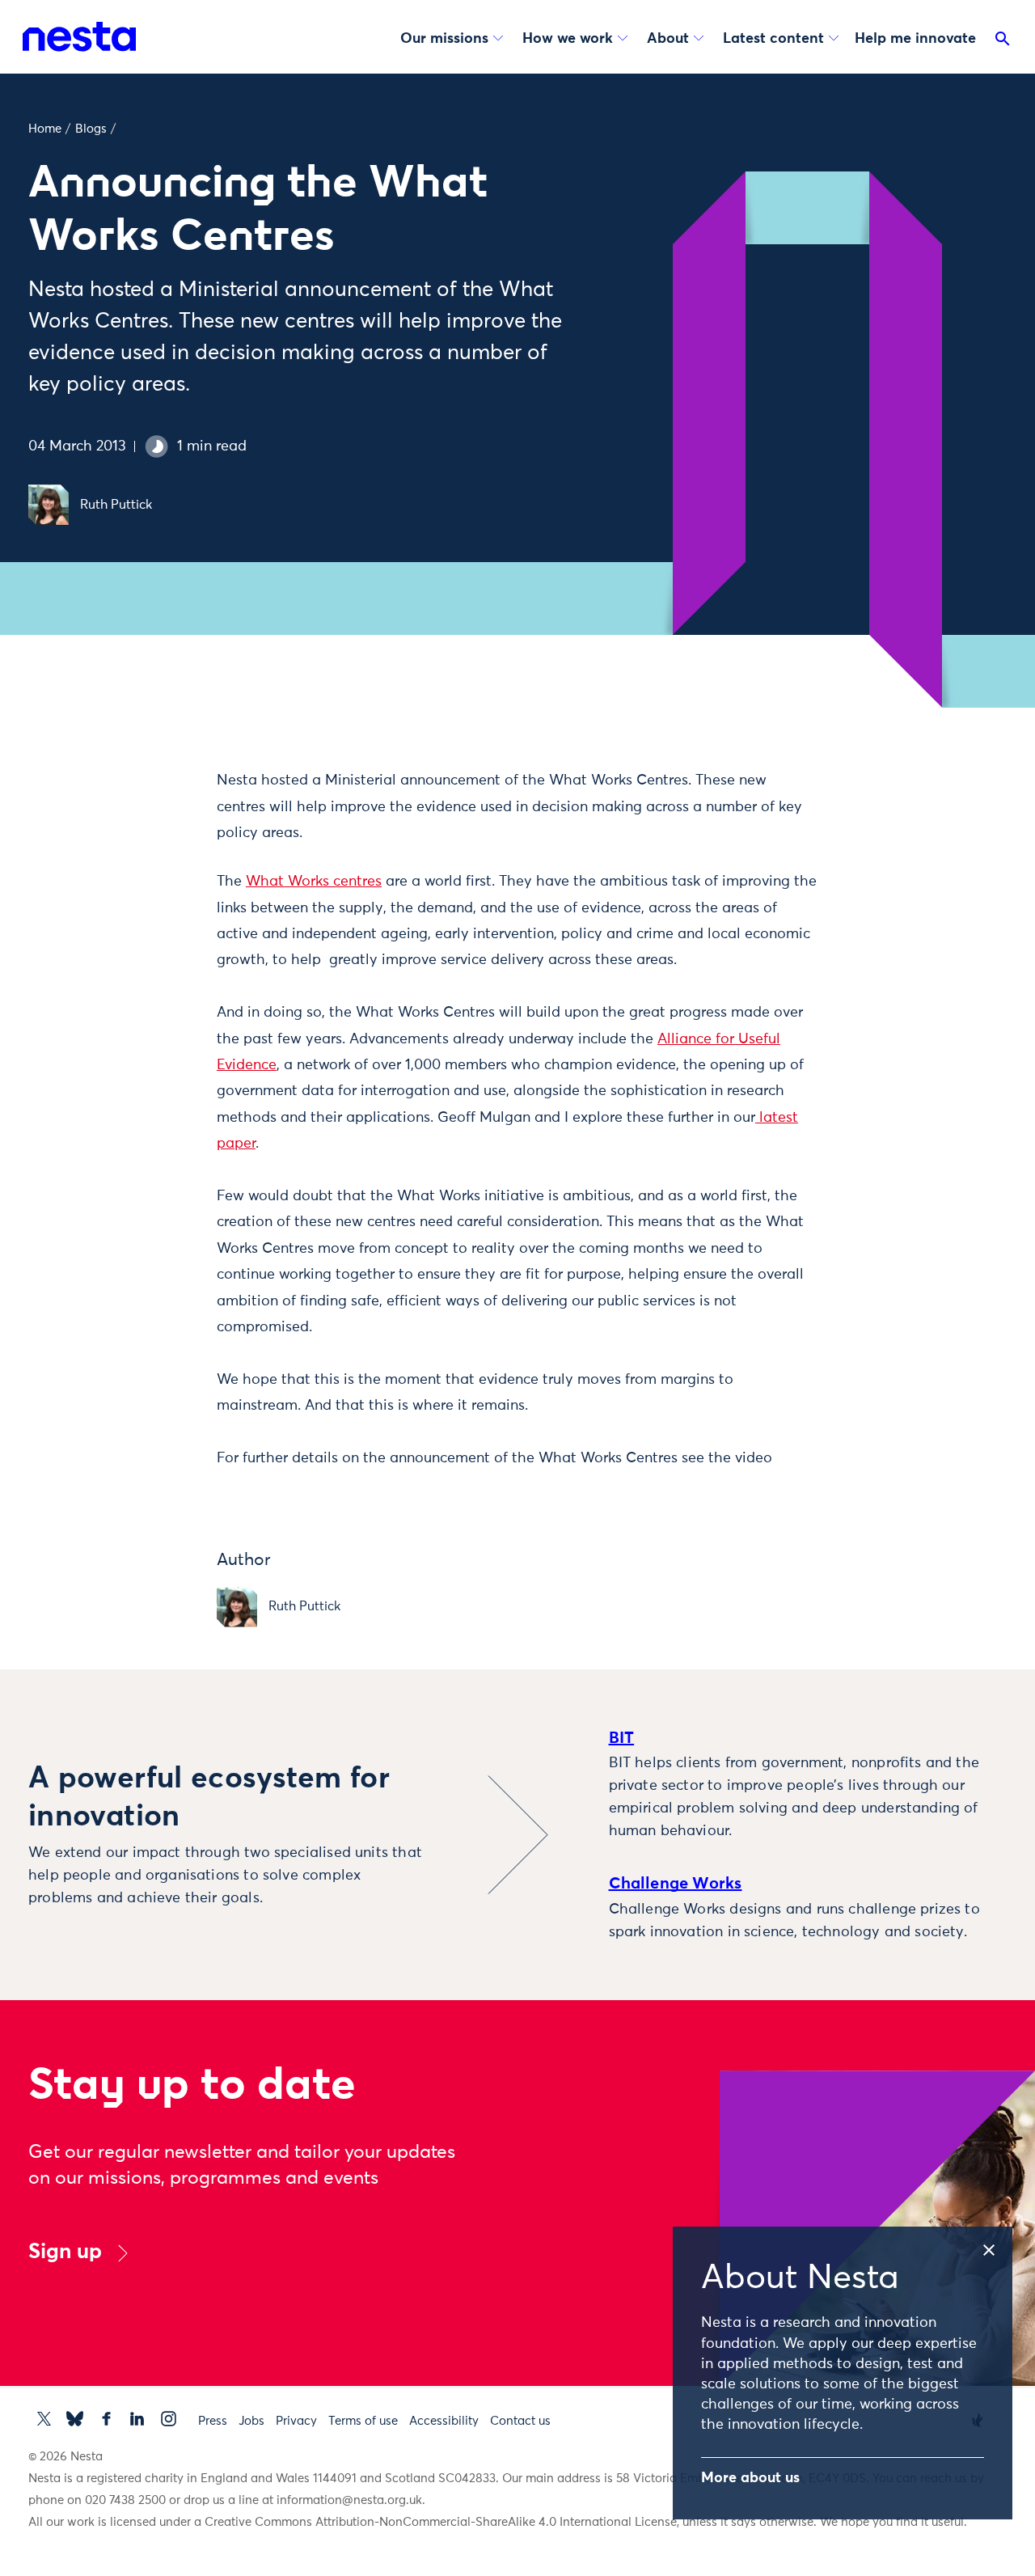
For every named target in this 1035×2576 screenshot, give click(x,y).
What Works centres (314, 882)
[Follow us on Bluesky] (75, 2419)
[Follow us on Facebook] (106, 2419)
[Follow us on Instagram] (169, 2419)
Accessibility (444, 2421)
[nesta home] (79, 36)
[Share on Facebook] (149, 845)
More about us (750, 2478)
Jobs (251, 2421)
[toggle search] (1003, 42)
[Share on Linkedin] (149, 879)
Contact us (520, 2421)
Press (213, 2421)
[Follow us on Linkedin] (137, 2419)
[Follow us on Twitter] (44, 2419)
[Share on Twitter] (149, 811)
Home (45, 129)
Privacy (296, 2421)
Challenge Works (676, 1884)
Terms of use (363, 2421)
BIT (622, 1738)
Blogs (91, 129)
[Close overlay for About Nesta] (996, 2247)
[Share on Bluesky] (149, 913)
